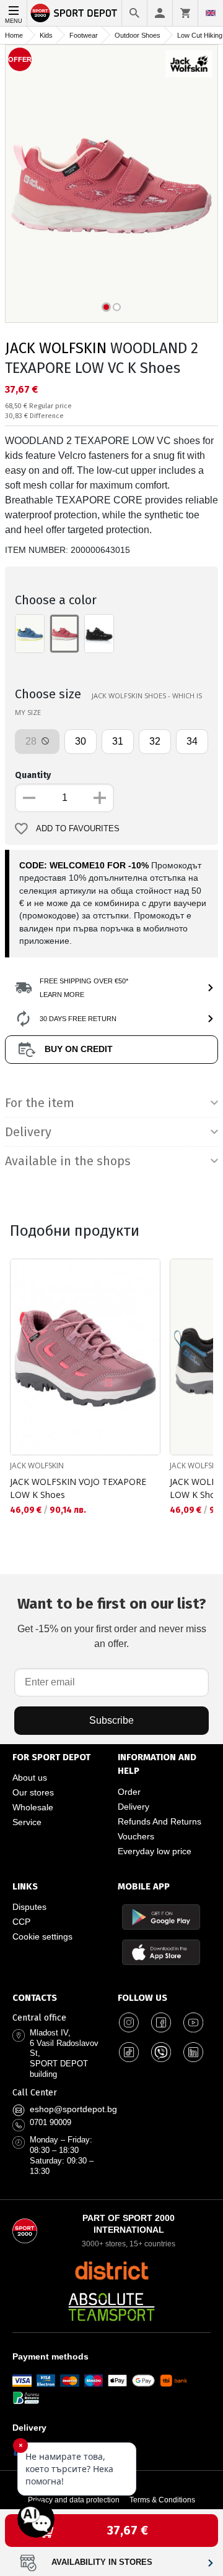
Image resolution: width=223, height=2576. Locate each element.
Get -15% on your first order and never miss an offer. (112, 1622)
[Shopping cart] (185, 13)
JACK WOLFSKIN (56, 348)
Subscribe (111, 1720)
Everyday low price (155, 1851)
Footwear (84, 35)
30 (81, 741)
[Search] (134, 13)
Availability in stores (102, 2562)
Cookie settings (42, 1936)
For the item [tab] (40, 1103)
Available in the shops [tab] (68, 1161)
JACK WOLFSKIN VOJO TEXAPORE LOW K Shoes (78, 1488)
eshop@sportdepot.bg (73, 2109)
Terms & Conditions (162, 2500)
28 (32, 741)
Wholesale (33, 1807)
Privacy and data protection (74, 2500)
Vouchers (136, 1836)
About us (30, 1778)
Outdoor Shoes (138, 35)
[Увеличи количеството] (100, 798)
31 (118, 741)
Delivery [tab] (28, 1132)
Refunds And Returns (160, 1821)
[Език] (211, 13)
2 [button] (117, 307)
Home (14, 35)
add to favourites (78, 829)
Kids (46, 35)
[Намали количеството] (29, 798)
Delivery (133, 1807)
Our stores (33, 1792)
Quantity (33, 775)
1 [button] (106, 307)
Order (129, 1792)
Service (27, 1822)
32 (155, 741)
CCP (21, 1922)
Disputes (29, 1907)
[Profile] (160, 13)
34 (192, 741)
